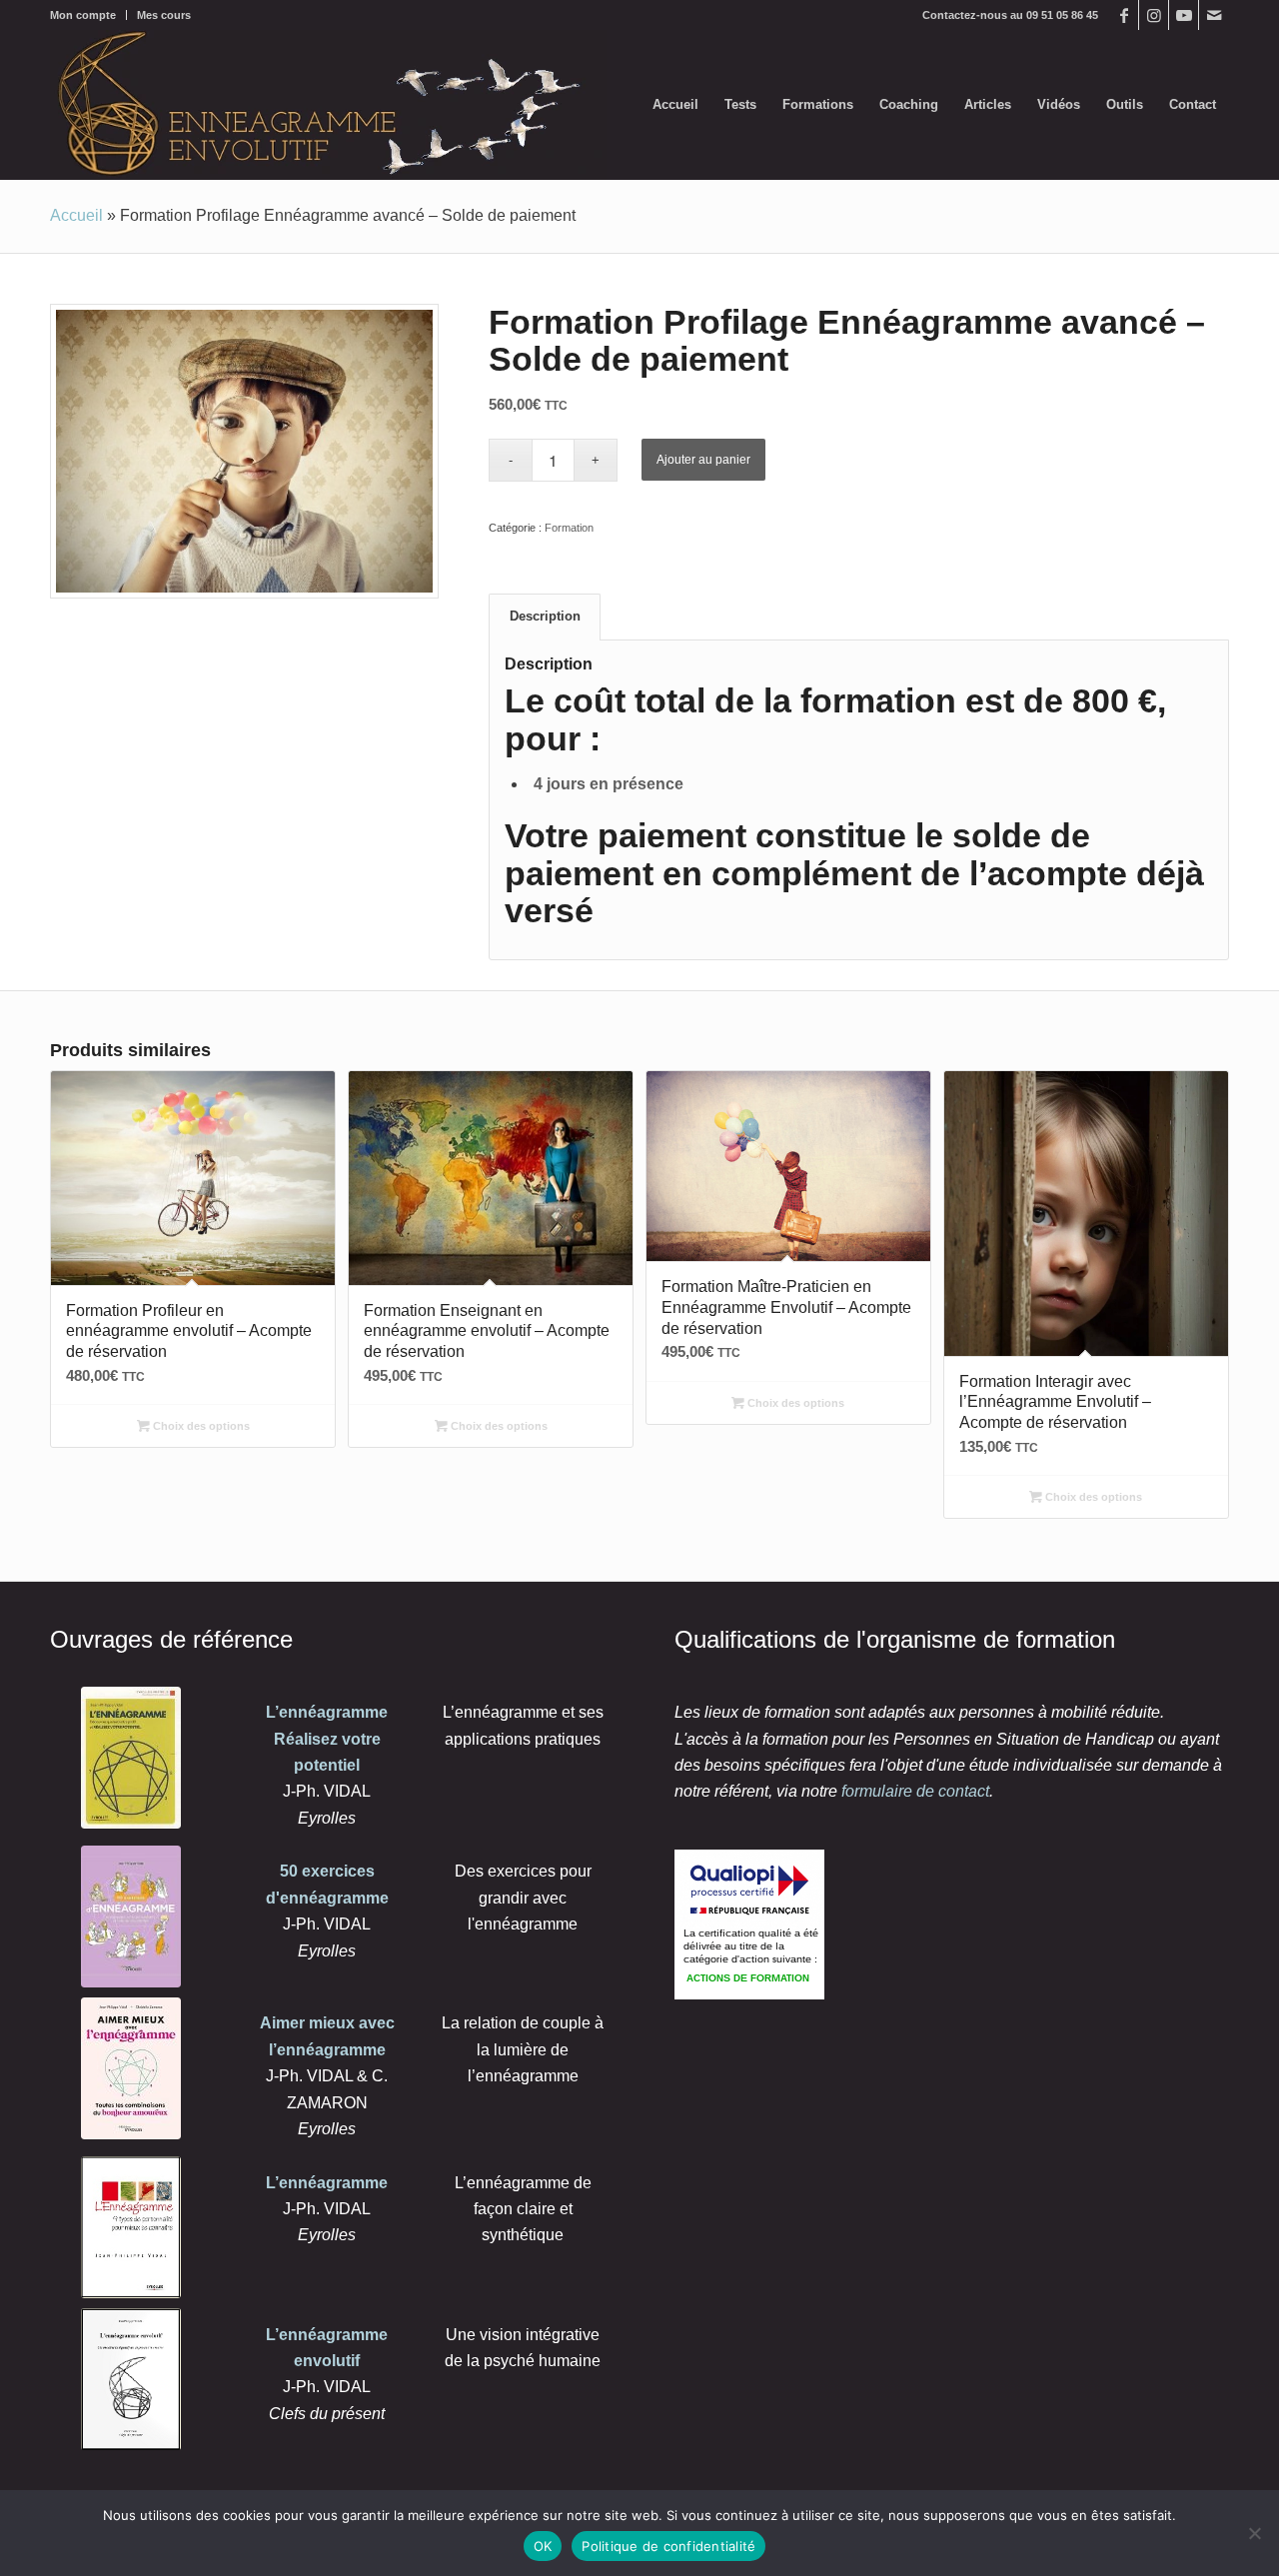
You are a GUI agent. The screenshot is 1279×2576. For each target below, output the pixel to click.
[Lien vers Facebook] (1124, 15)
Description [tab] (545, 616)
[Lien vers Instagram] (1154, 15)
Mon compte (83, 15)
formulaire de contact (915, 1791)
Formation (569, 528)
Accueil (76, 215)
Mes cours (164, 15)
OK (543, 2546)
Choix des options (200, 1426)
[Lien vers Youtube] (1184, 15)
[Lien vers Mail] (1214, 15)
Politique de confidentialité (668, 2546)
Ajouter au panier (703, 460)
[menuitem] (88, 15)
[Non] (1254, 2533)
